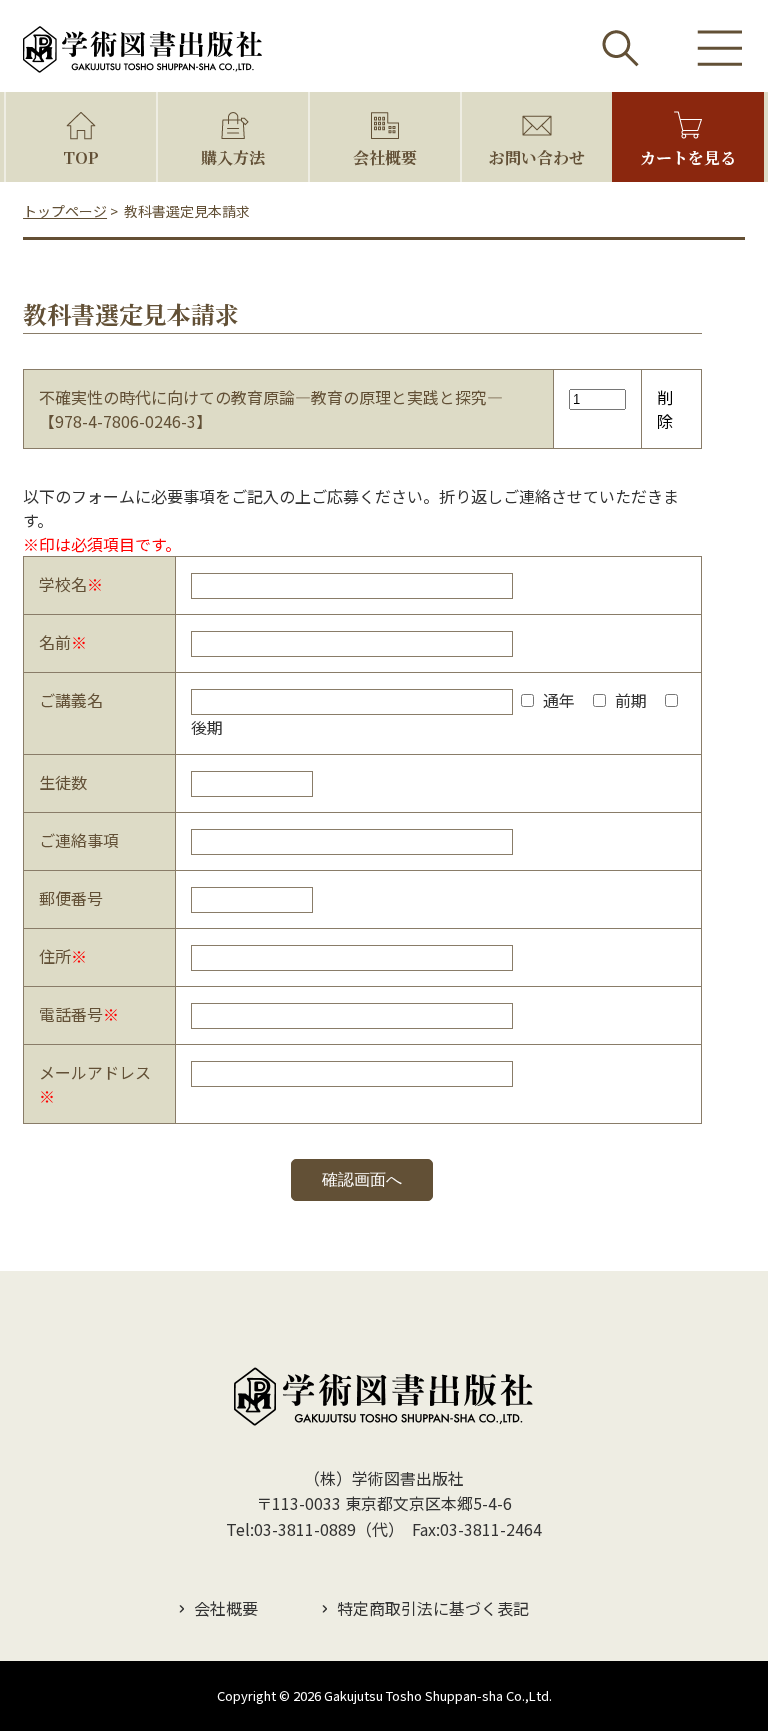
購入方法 (233, 157)
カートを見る (688, 157)
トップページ (65, 211)
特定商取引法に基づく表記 (433, 1608)
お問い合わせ (537, 157)
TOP (81, 157)
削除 (665, 409)
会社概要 (385, 157)
